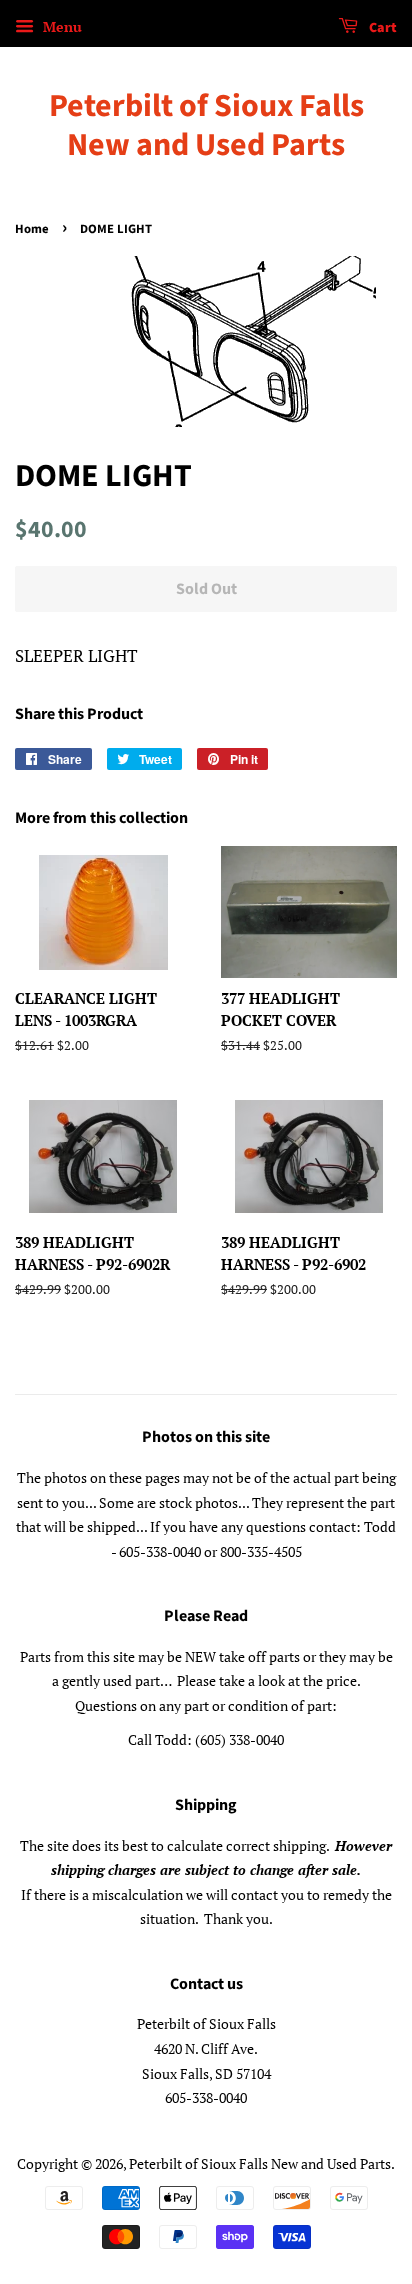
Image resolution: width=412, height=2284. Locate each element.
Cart (381, 28)
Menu (60, 26)
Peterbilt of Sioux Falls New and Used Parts (206, 125)
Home (32, 229)
